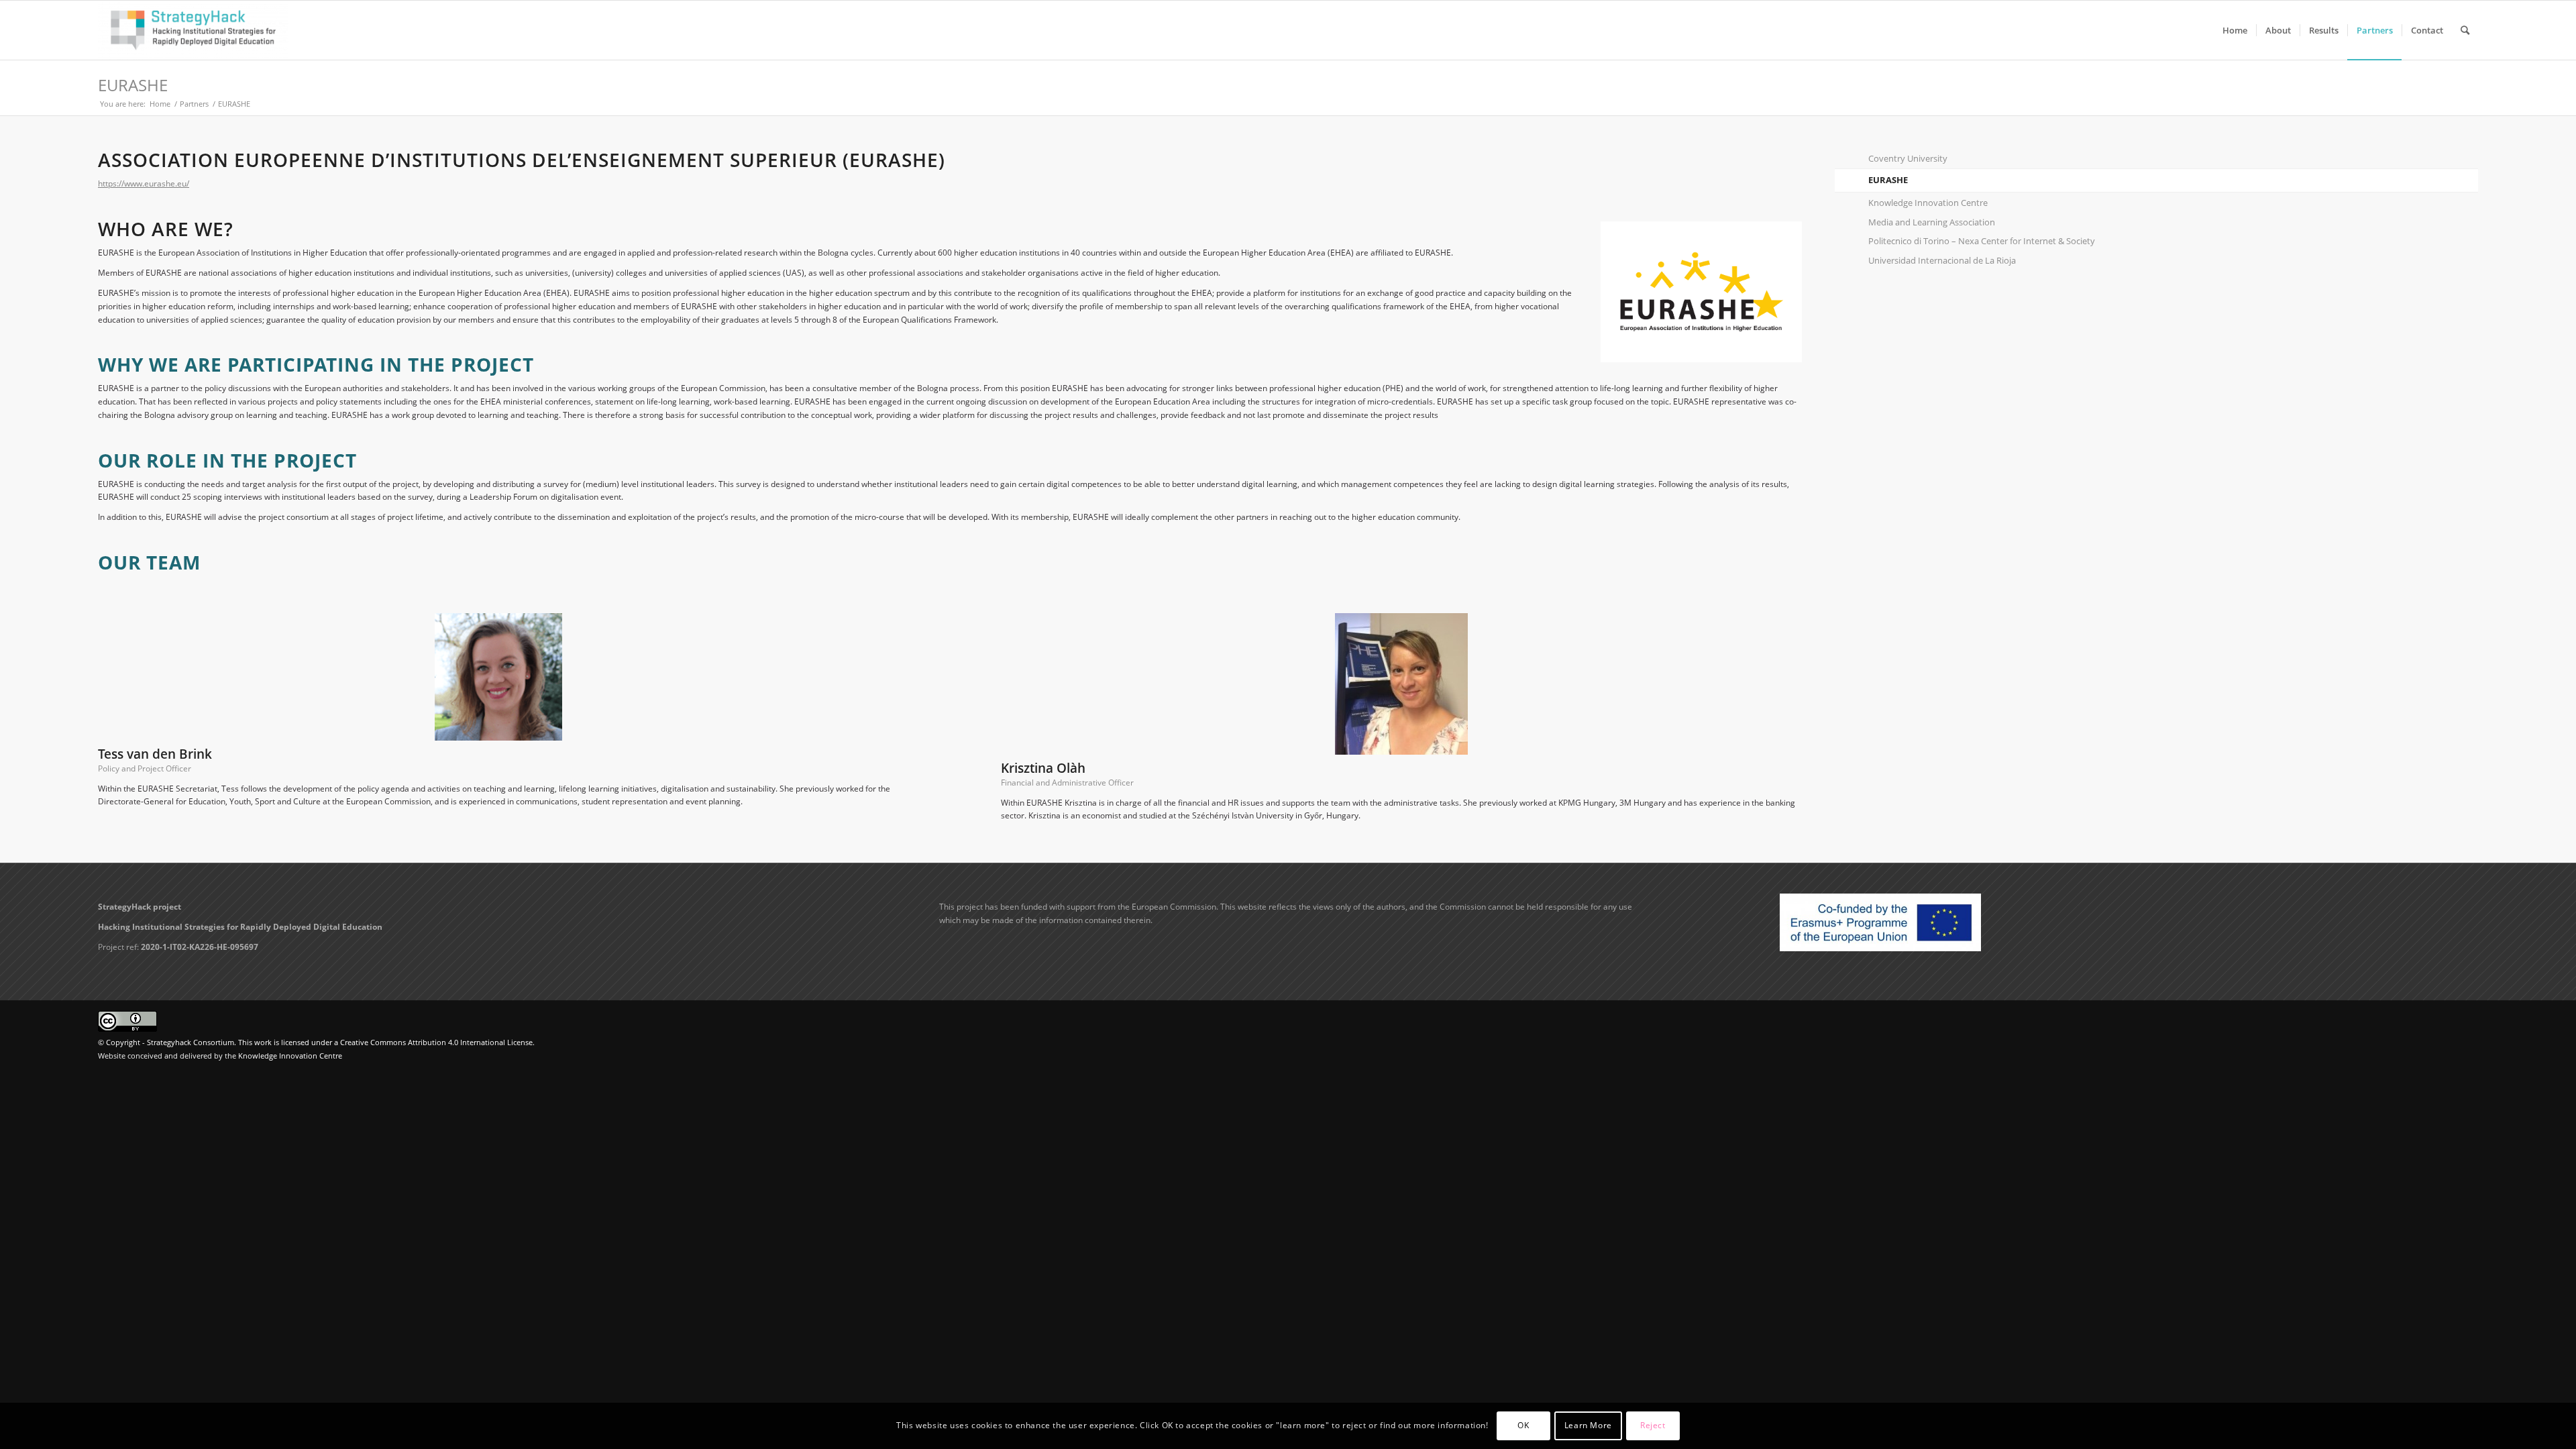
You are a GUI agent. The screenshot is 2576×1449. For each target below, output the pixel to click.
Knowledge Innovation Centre (1928, 203)
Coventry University (1908, 158)
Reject (1653, 1426)
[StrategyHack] (193, 30)
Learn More (1588, 1426)
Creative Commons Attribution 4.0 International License (436, 1042)
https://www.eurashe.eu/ (144, 183)
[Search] (2465, 30)
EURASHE (133, 85)
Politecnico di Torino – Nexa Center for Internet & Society (1982, 241)
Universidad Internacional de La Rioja (1942, 260)
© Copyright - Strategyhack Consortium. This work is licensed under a (219, 1042)
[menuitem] (2235, 30)
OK (1523, 1426)
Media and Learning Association (1932, 222)
